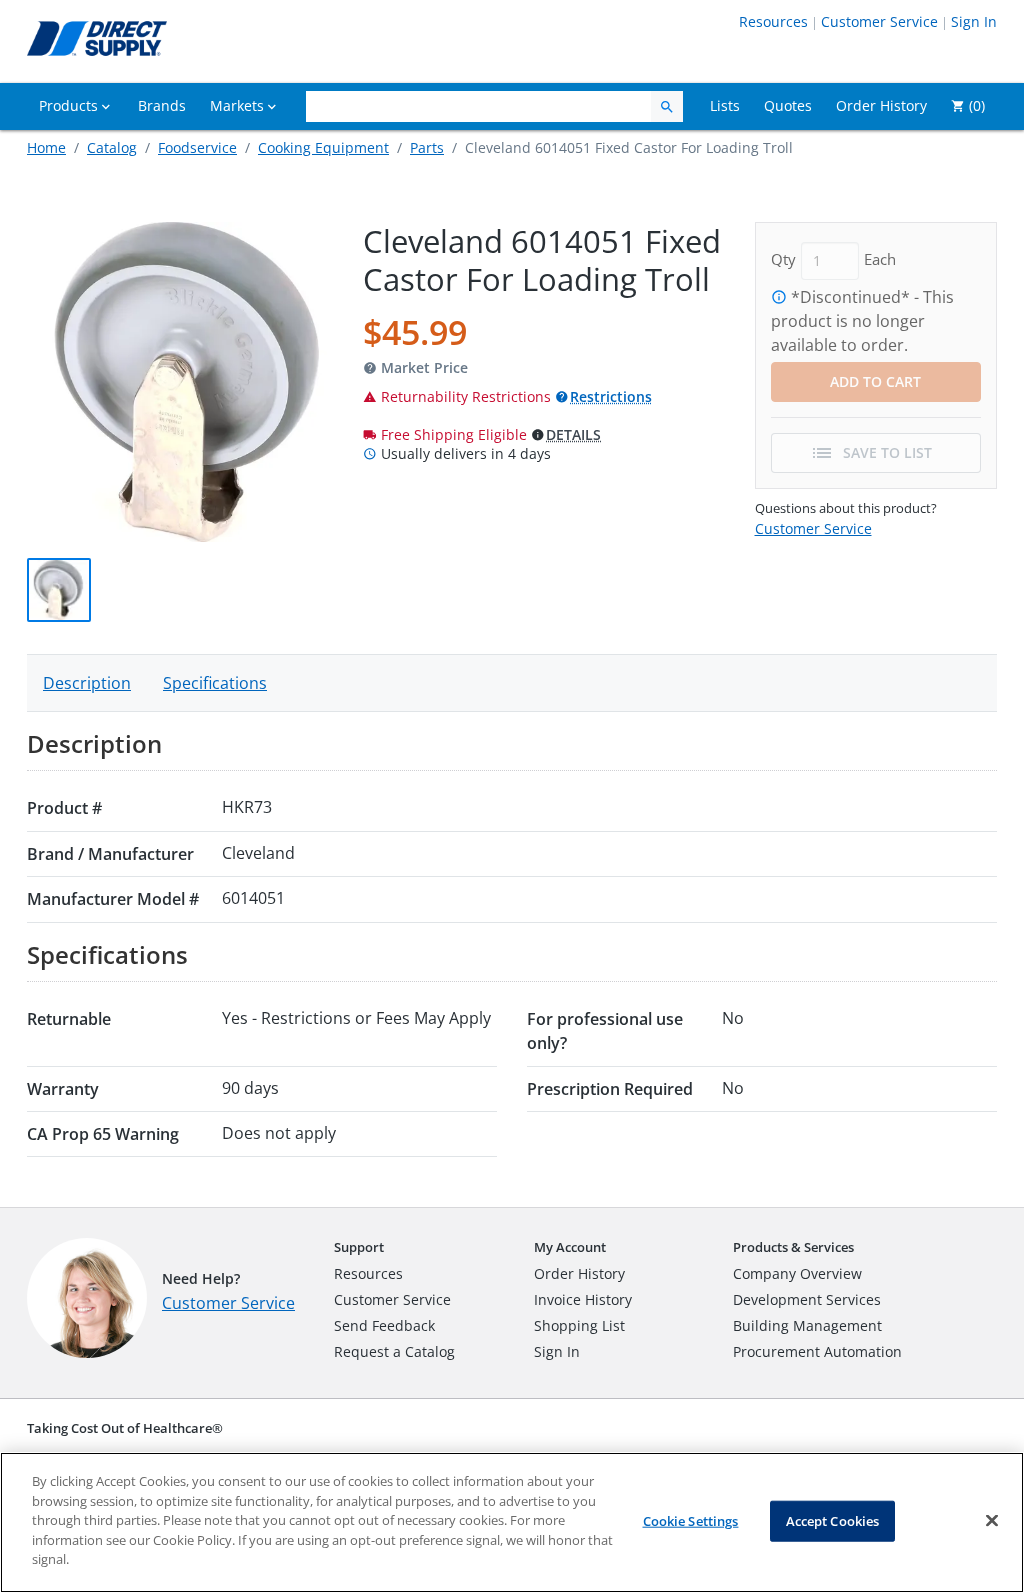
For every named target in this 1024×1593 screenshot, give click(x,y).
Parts (427, 147)
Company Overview (797, 1273)
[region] (512, 1522)
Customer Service (879, 21)
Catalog (112, 147)
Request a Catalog (394, 1351)
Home (46, 147)
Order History (579, 1273)
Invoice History (583, 1299)
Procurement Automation (817, 1351)
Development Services (807, 1299)
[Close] (992, 1520)
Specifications (215, 683)
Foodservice (197, 147)
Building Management (807, 1325)
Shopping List (579, 1325)
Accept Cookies (833, 1520)
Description (87, 683)
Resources (773, 21)
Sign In (974, 21)
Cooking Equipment (323, 147)
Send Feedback (384, 1325)
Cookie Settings (691, 1520)
